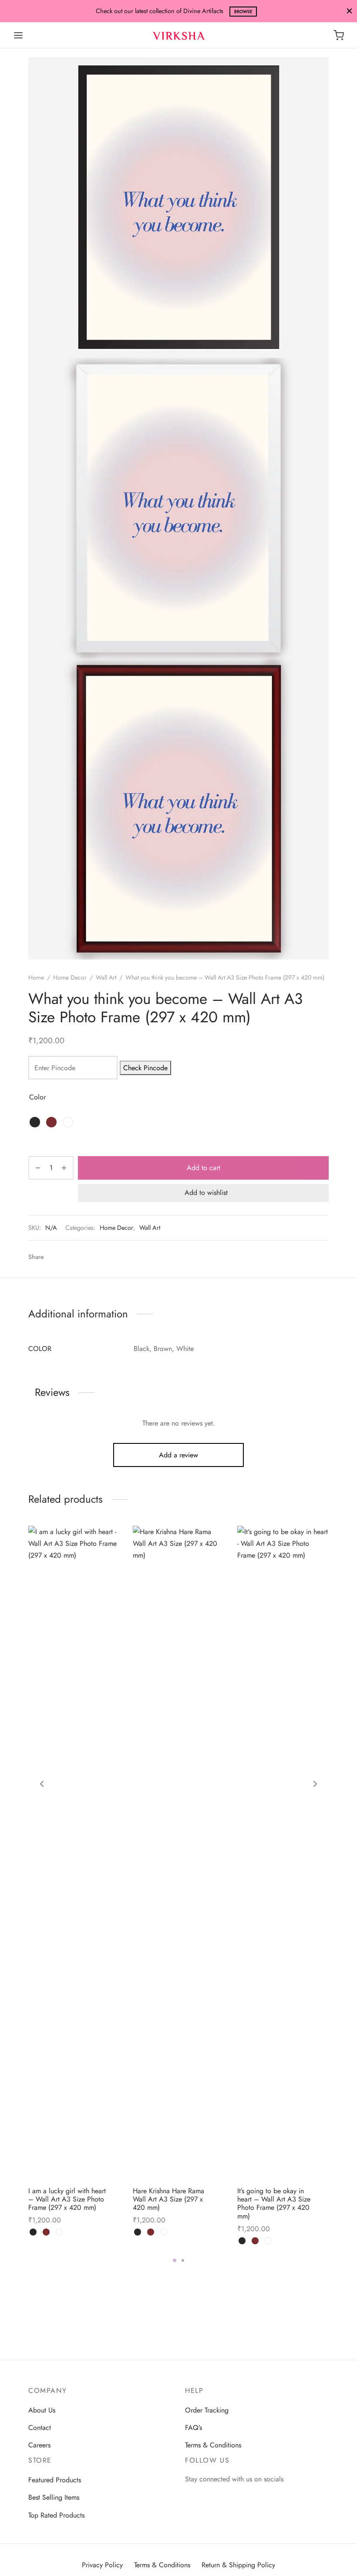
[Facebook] (93, 1257)
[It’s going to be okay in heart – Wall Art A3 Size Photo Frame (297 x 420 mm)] (283, 1853)
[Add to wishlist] (117, 2190)
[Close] (349, 11)
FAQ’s (194, 2428)
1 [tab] (175, 2260)
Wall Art (106, 977)
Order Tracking (207, 2410)
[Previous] (42, 1784)
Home (36, 977)
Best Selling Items (54, 2497)
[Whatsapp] (53, 1257)
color (37, 1097)
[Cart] (339, 35)
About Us (42, 2410)
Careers (39, 2445)
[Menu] (18, 35)
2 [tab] (183, 2260)
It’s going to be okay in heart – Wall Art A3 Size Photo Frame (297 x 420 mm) (274, 2203)
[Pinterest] (80, 1257)
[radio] (35, 1122)
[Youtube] (209, 2496)
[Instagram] (192, 2496)
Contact (40, 2428)
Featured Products (55, 2480)
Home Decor (70, 977)
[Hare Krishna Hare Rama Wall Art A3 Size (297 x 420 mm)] (178, 1853)
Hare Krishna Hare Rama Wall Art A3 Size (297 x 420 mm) (168, 2199)
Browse (243, 12)
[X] (106, 1257)
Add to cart (204, 1168)
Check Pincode (145, 1068)
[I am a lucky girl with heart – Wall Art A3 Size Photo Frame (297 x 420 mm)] (74, 1853)
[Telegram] (66, 1257)
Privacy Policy (102, 2565)
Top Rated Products (56, 2515)
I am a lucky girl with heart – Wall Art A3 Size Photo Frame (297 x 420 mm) (67, 2199)
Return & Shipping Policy (238, 2565)
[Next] (315, 1784)
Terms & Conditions (213, 2445)
